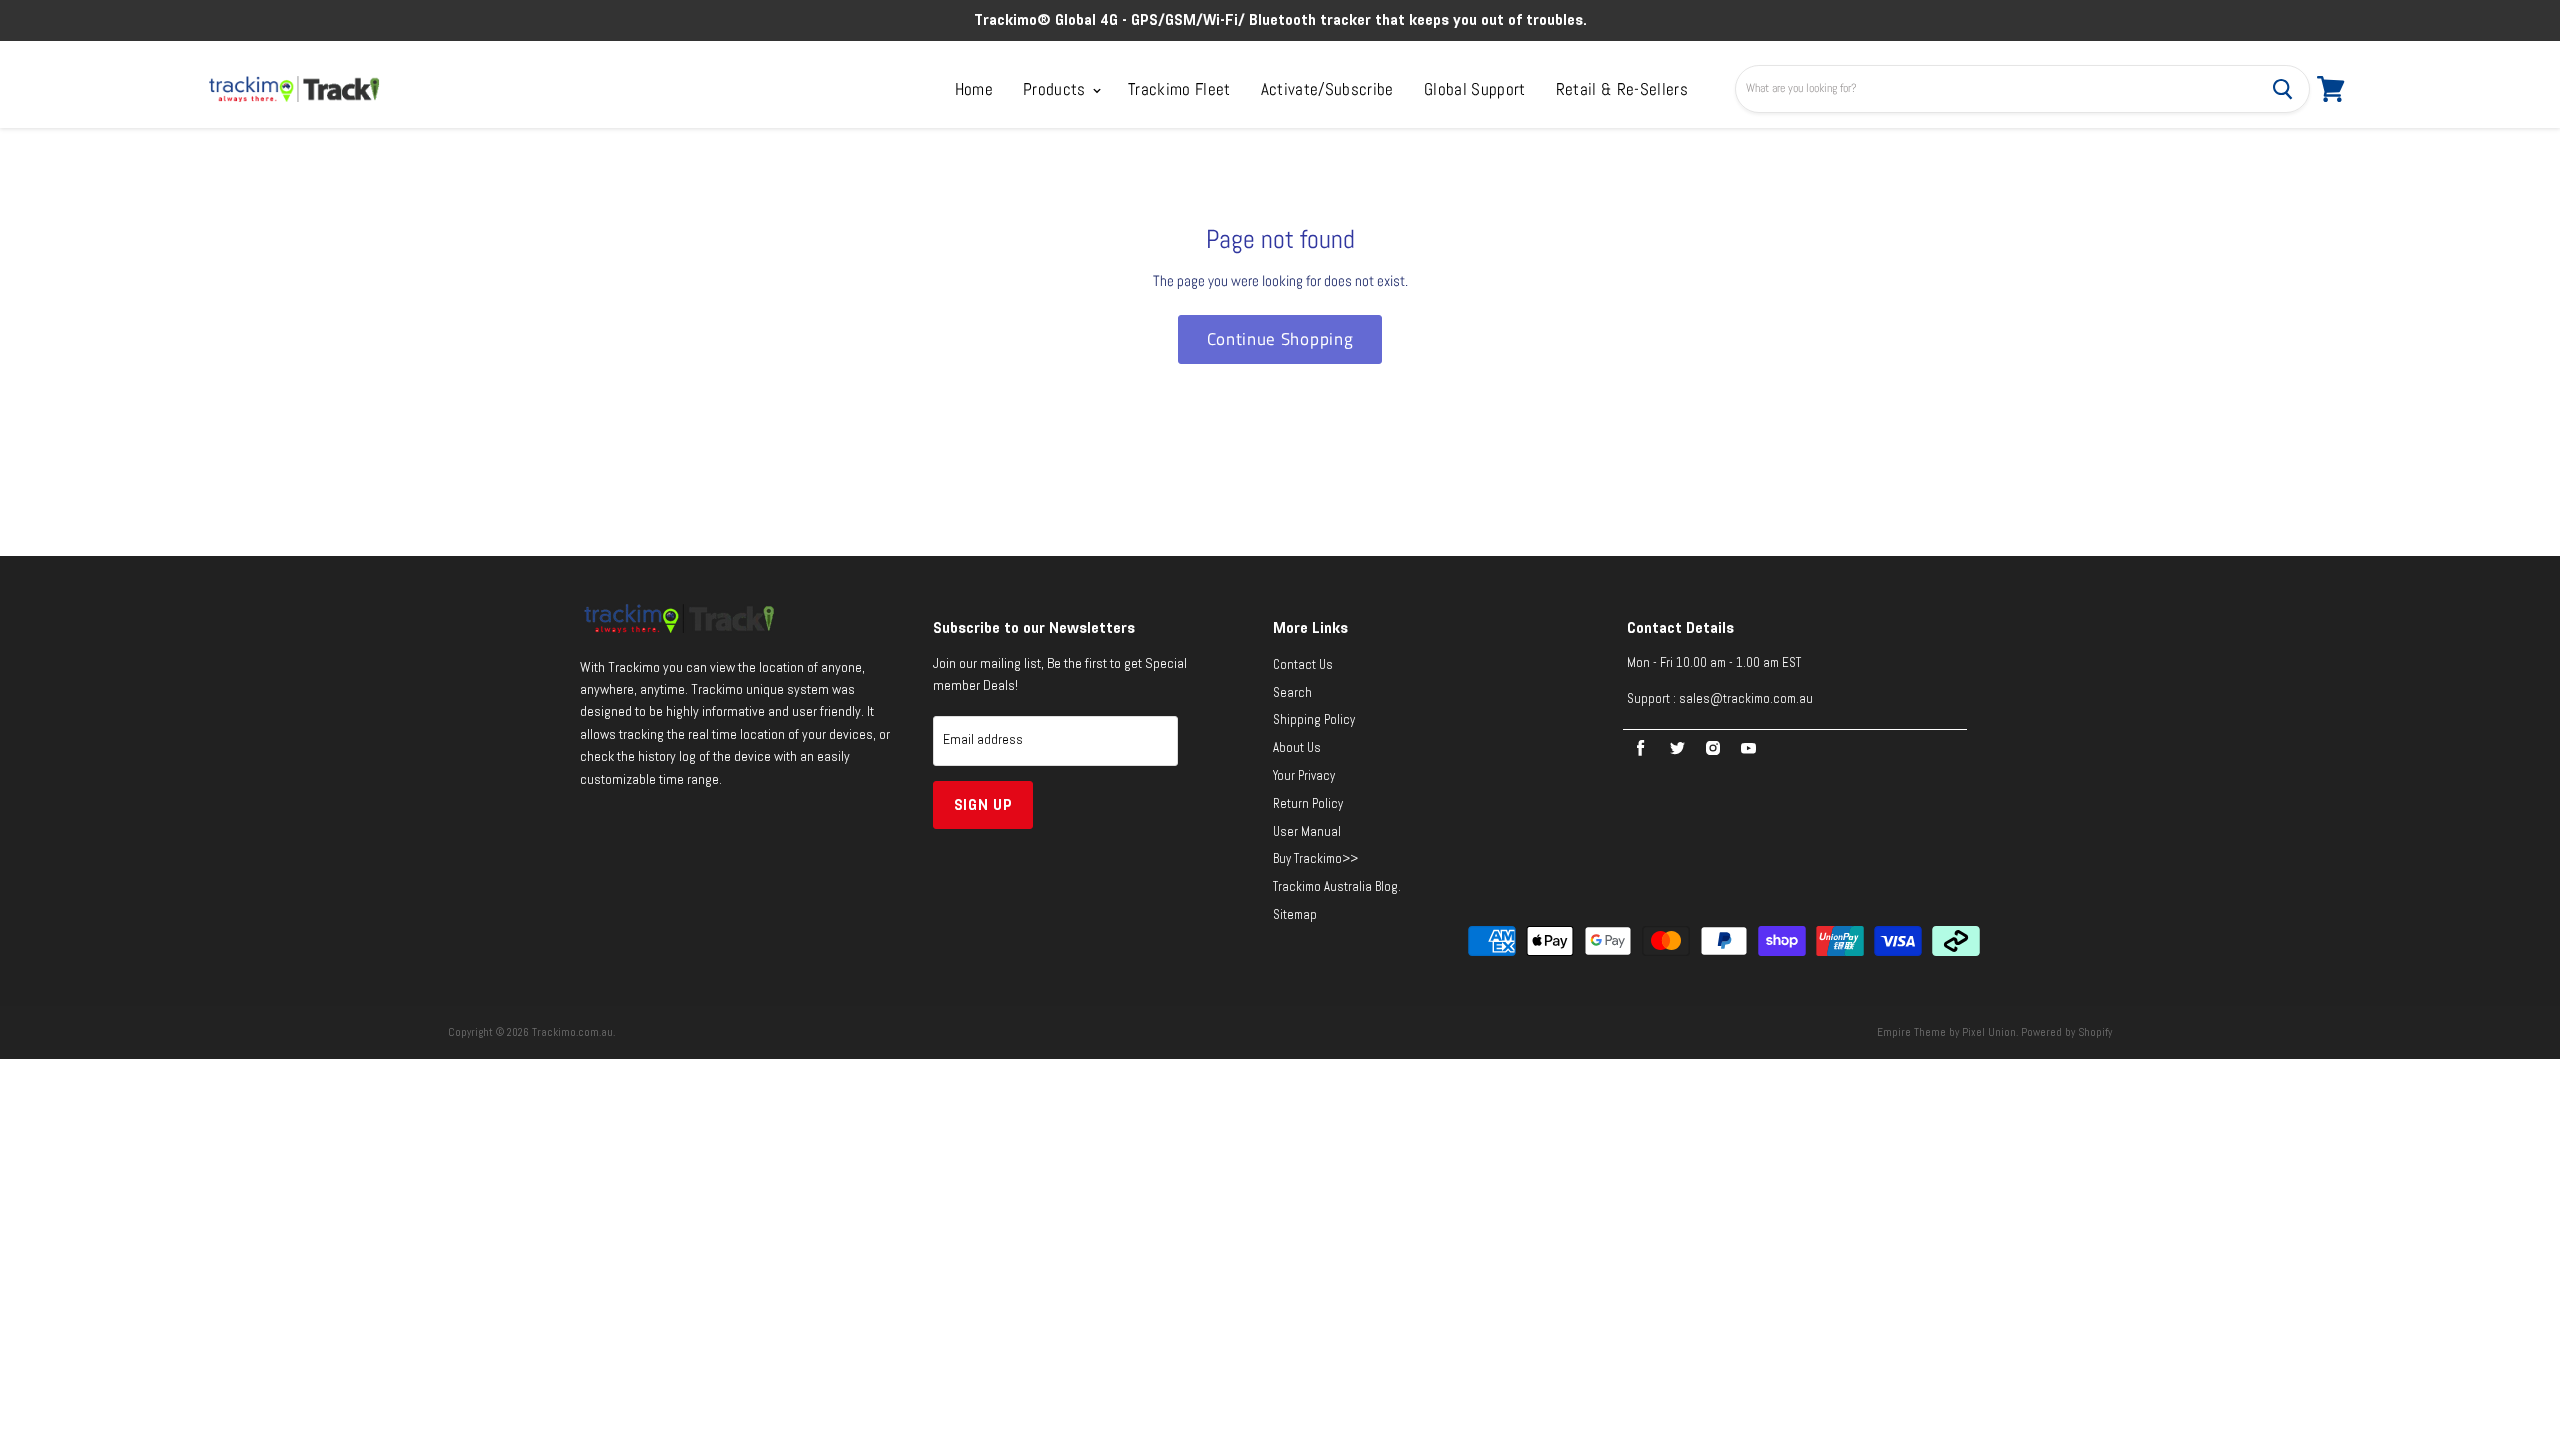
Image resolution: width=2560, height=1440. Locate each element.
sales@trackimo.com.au (1746, 699)
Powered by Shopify (2066, 1032)
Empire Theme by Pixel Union (1946, 1032)
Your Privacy (1304, 776)
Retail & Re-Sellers (1622, 89)
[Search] (2282, 89)
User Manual (1307, 832)
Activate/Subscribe (1327, 89)
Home (974, 89)
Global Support (1475, 89)
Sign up (983, 804)
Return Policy (1308, 804)
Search (1292, 693)
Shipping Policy (1314, 720)
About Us (1297, 748)
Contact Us (1303, 665)
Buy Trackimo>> (1315, 859)
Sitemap (1295, 915)
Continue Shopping (1280, 339)
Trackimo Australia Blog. (1337, 887)
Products (1056, 89)
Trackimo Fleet (1179, 89)
